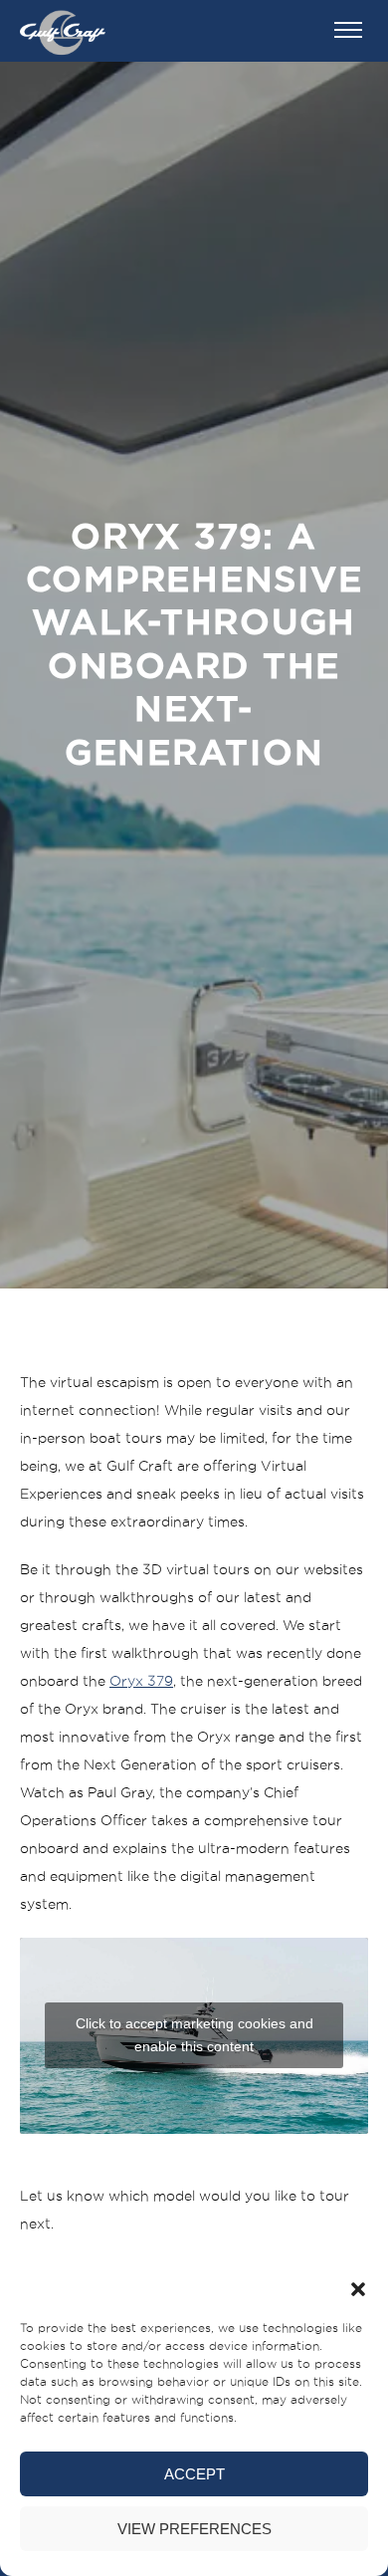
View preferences (194, 2529)
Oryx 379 (141, 1681)
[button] (358, 2289)
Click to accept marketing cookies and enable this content (194, 2035)
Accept (194, 2474)
